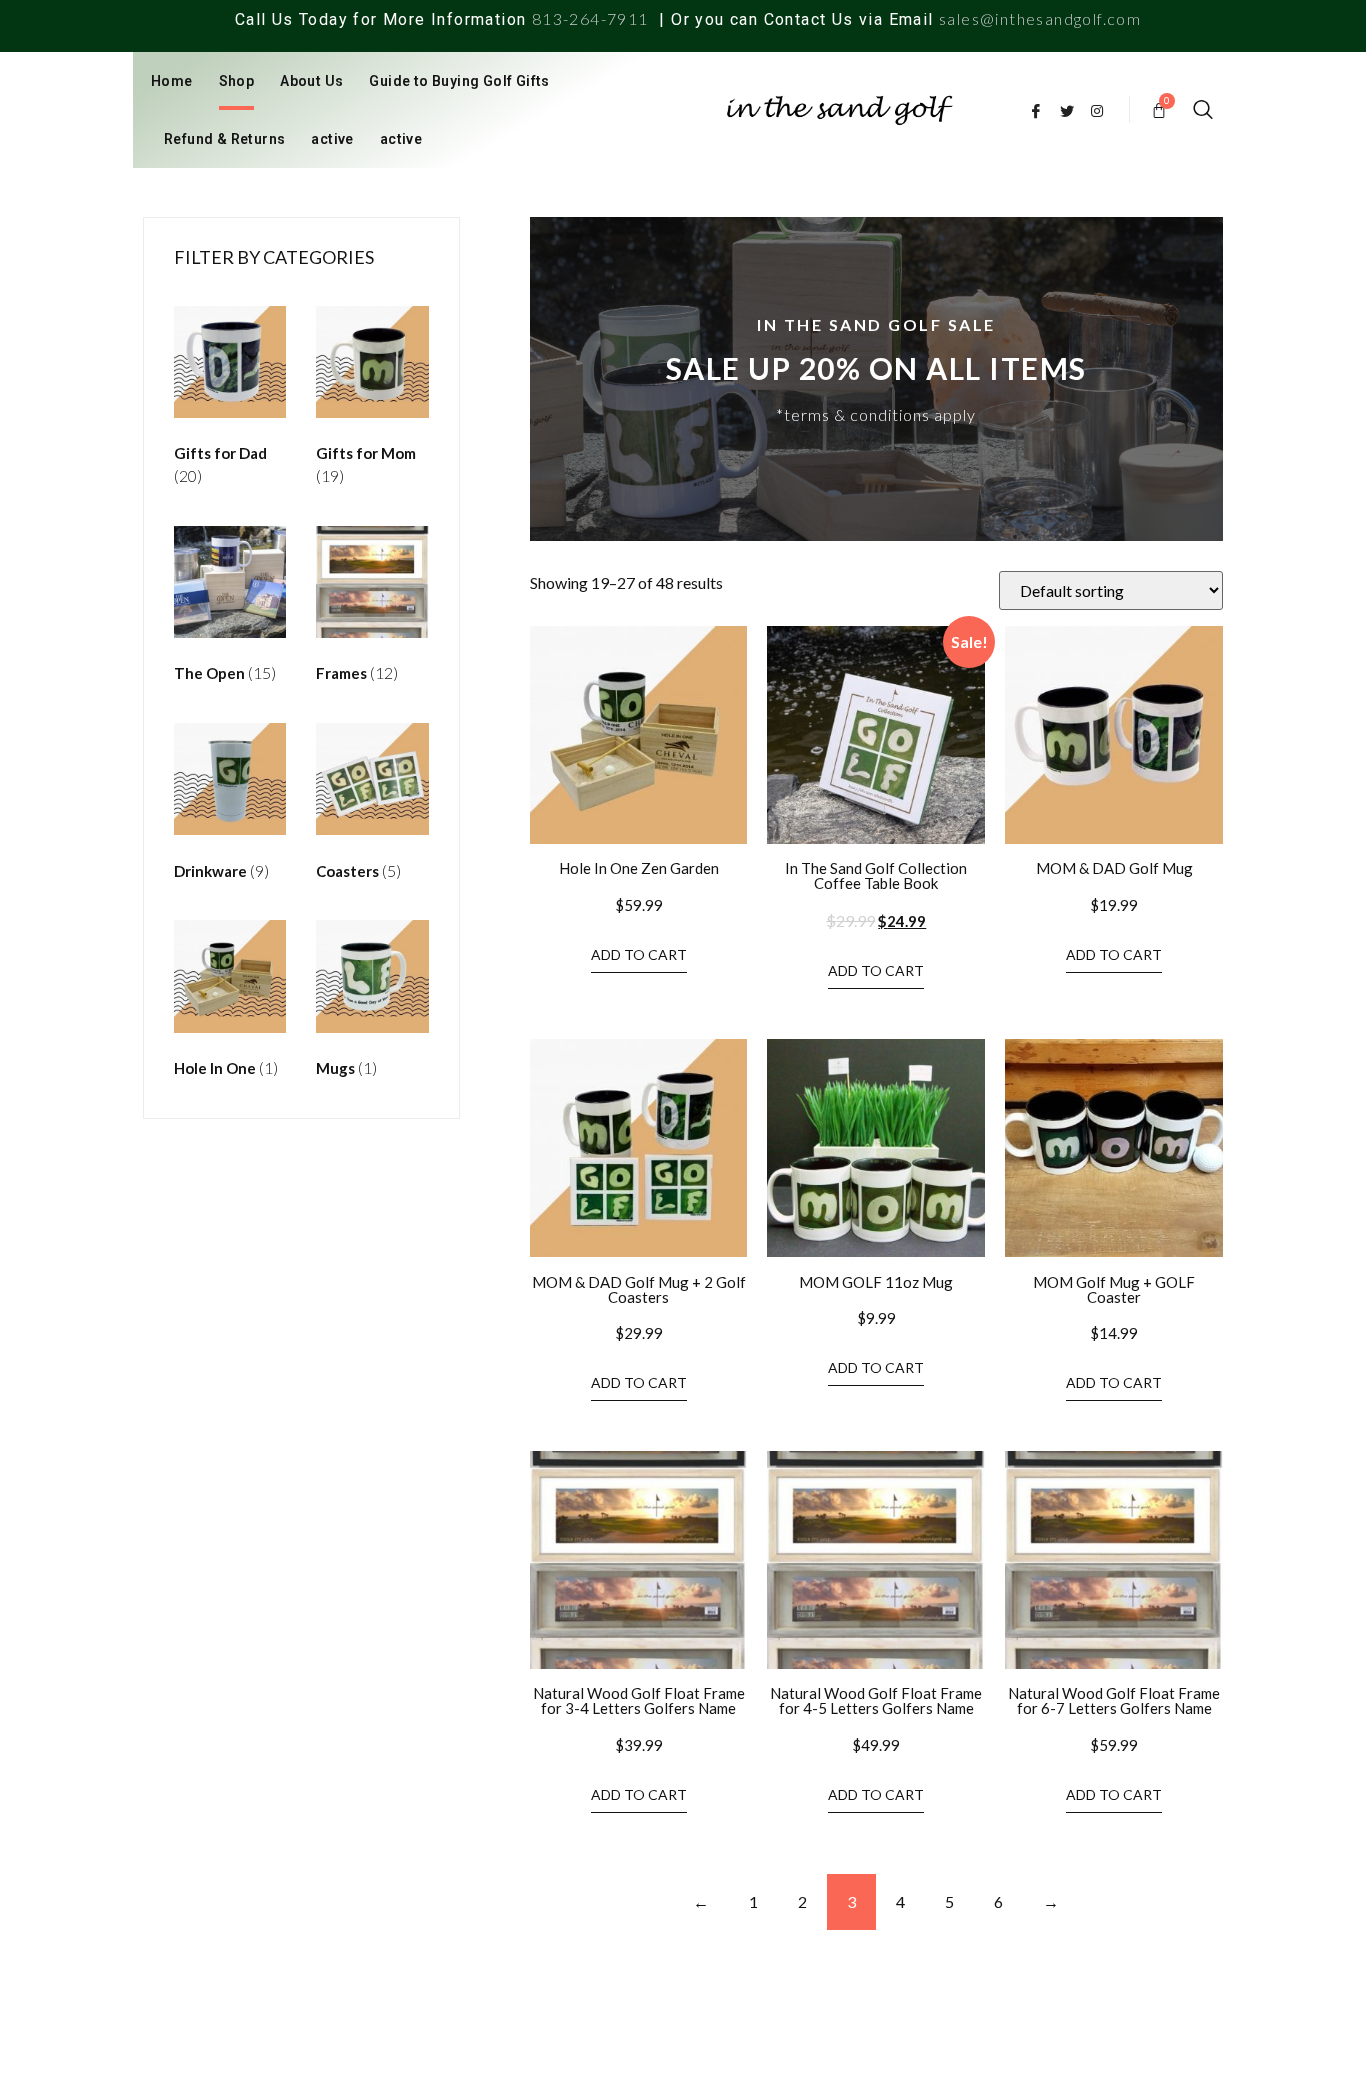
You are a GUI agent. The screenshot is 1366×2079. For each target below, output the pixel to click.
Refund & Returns (224, 139)
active (332, 139)
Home (172, 81)
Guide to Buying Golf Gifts (459, 81)
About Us (311, 81)
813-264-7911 (590, 18)
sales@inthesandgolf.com (1040, 18)
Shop (237, 81)
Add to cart (639, 954)
